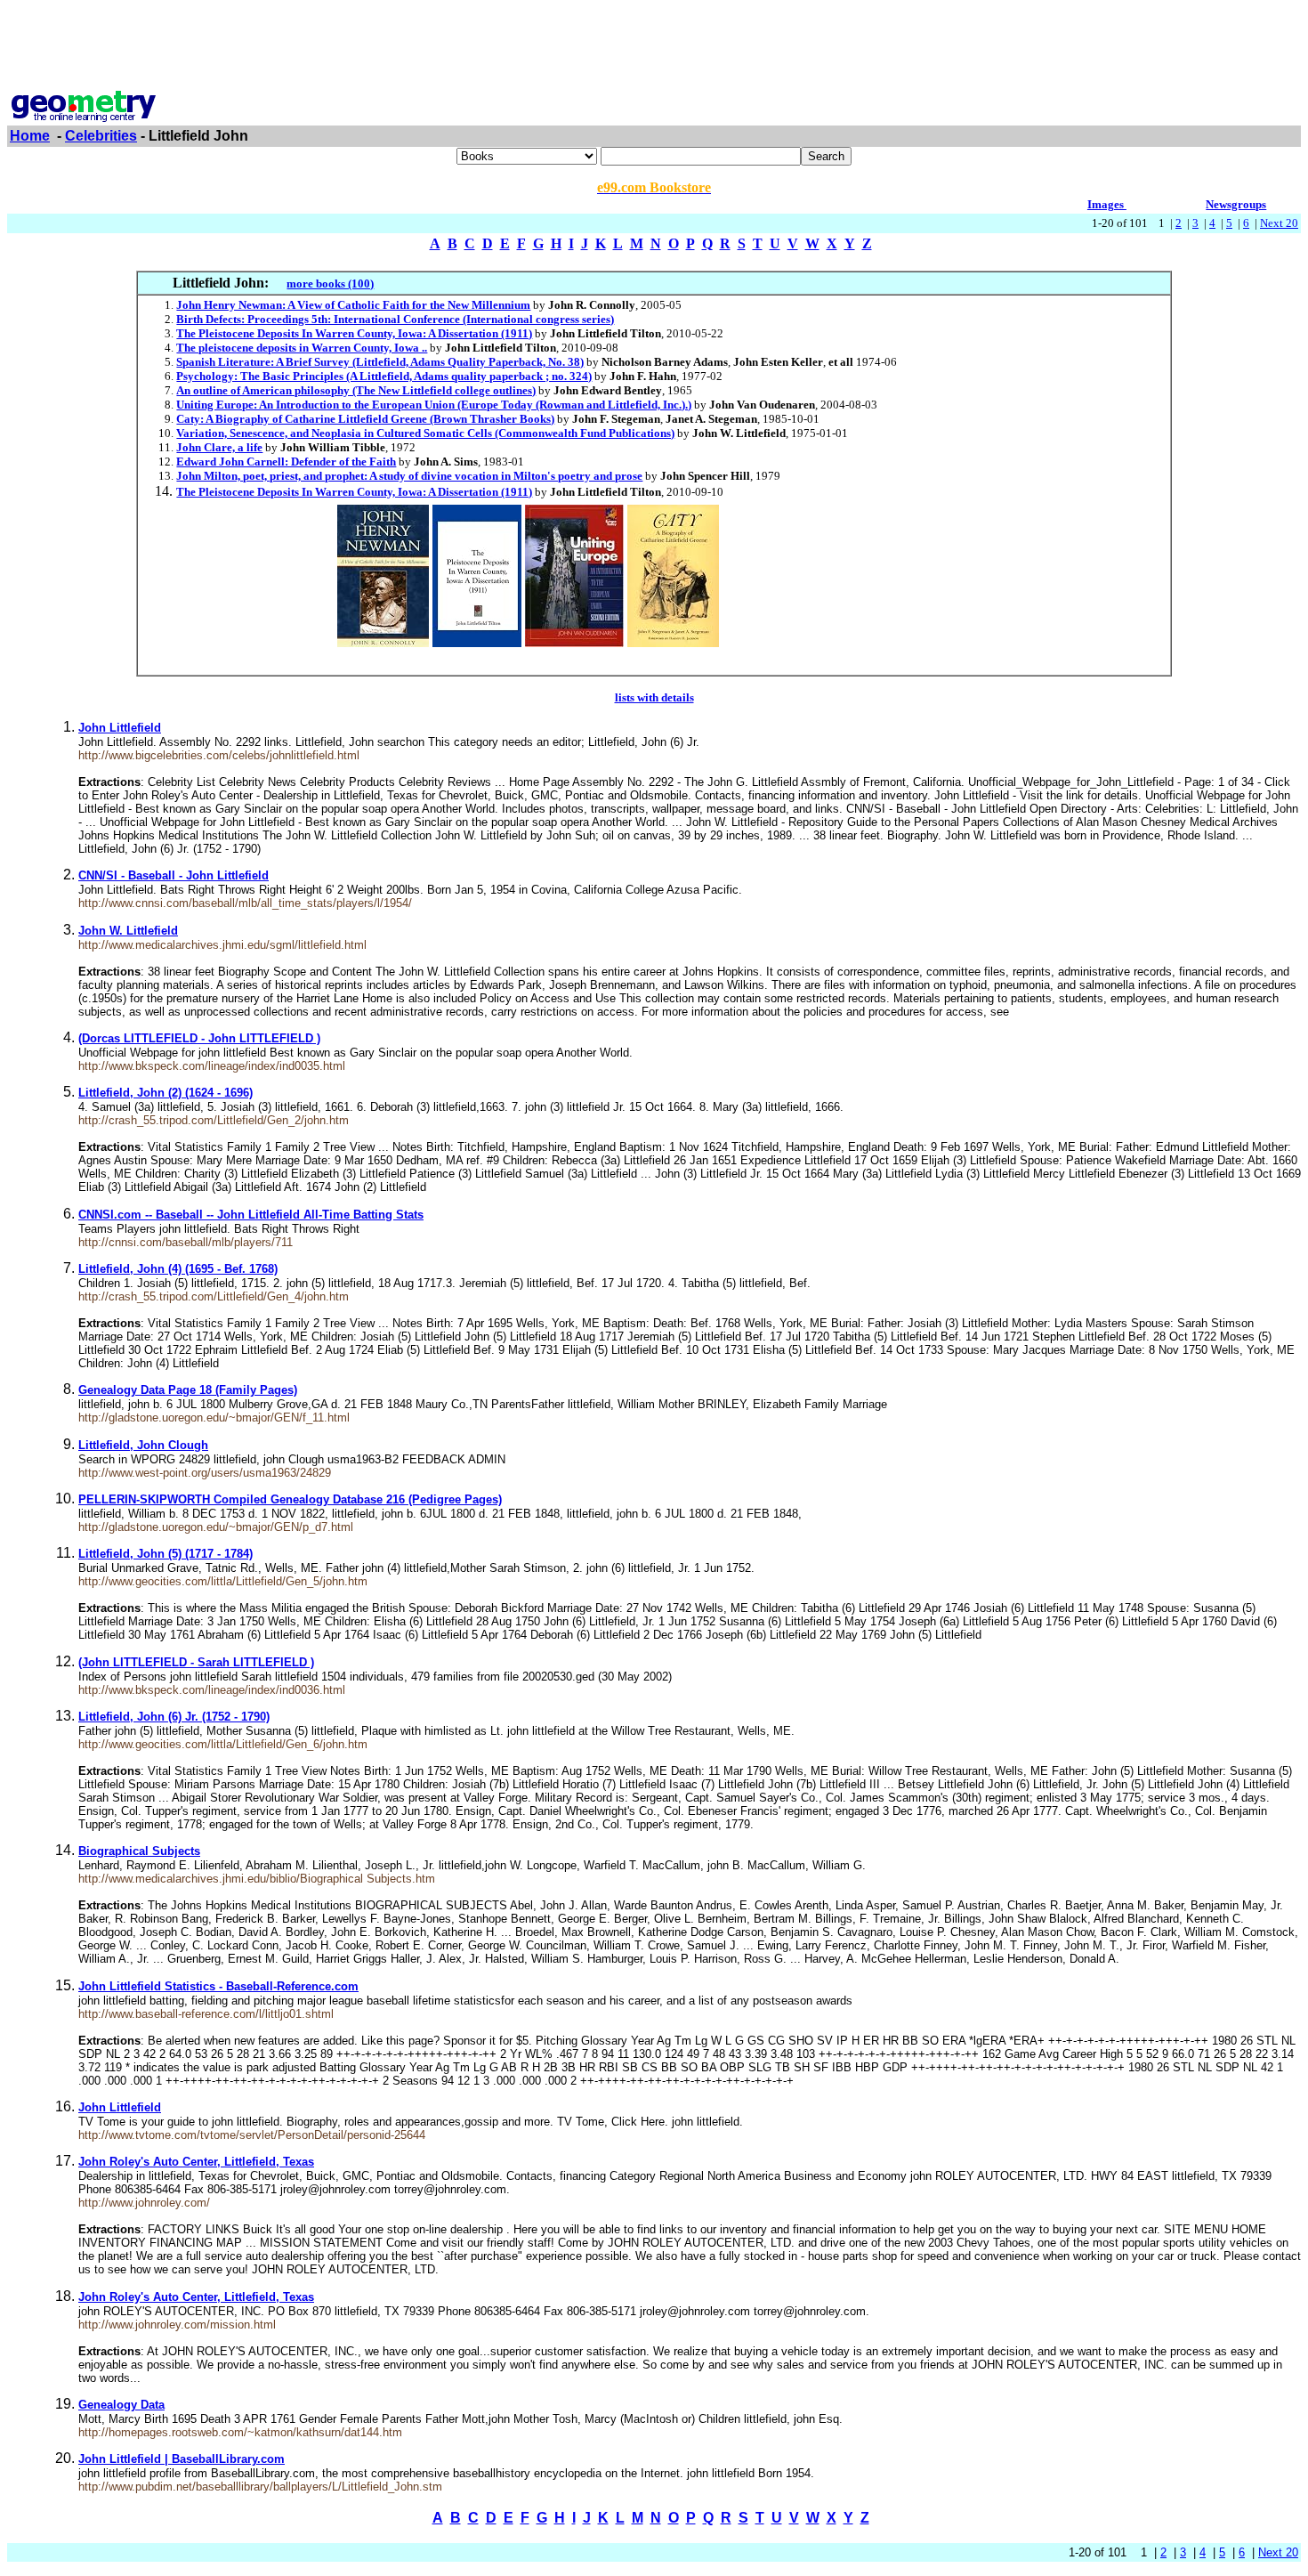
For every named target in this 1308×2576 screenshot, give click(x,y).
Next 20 (1279, 223)
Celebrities (101, 136)
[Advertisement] (654, 47)
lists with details (654, 697)
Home (30, 136)
